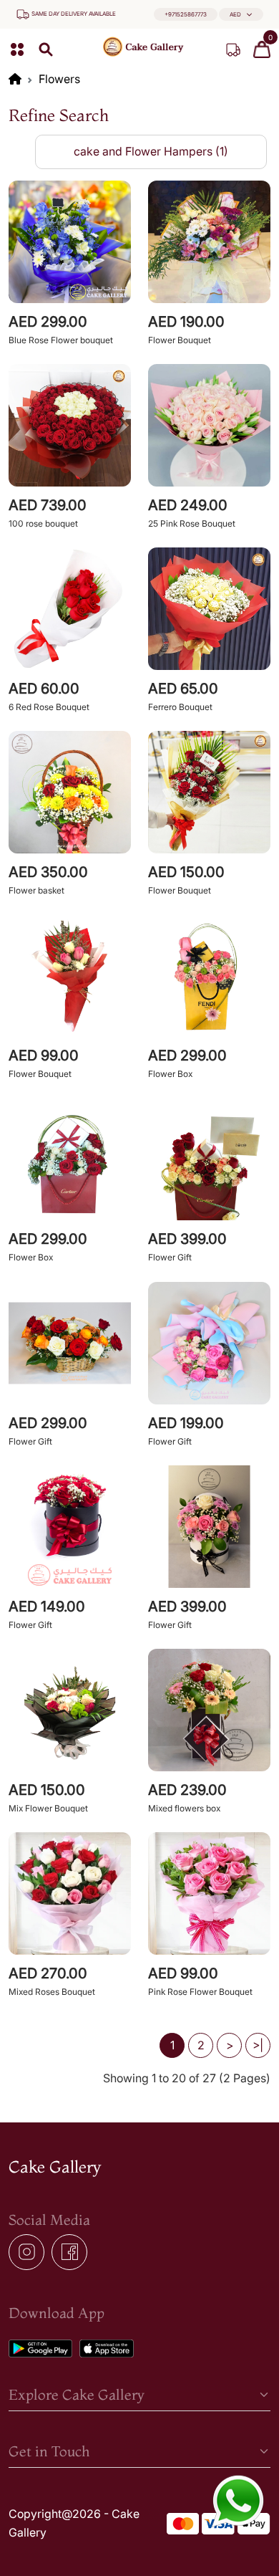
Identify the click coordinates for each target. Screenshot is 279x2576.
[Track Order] (233, 49)
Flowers (59, 79)
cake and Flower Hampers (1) (151, 151)
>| (258, 2045)
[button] (241, 15)
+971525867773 (186, 14)
